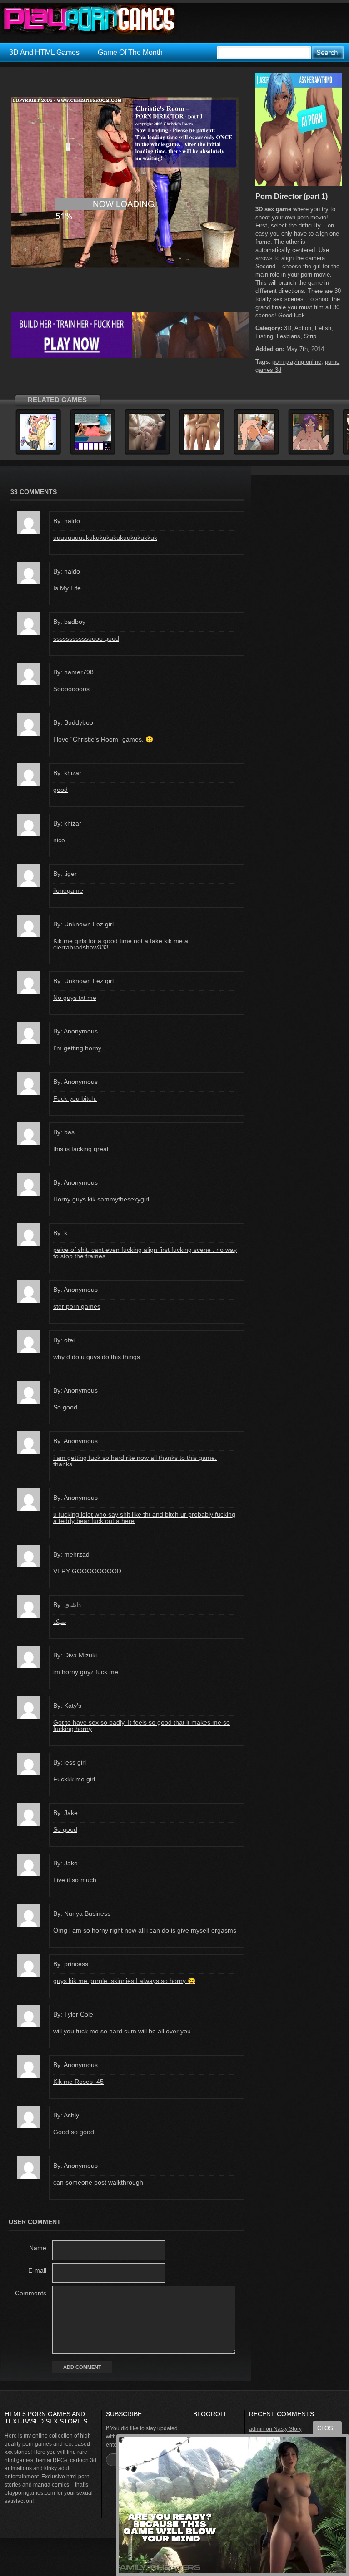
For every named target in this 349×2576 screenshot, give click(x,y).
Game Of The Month (130, 52)
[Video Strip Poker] (93, 449)
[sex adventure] (299, 184)
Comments (31, 2293)
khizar (73, 773)
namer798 (79, 672)
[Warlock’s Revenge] (202, 449)
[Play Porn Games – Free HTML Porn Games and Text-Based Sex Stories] (90, 20)
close (327, 2428)
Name (38, 2248)
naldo (72, 521)
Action (303, 328)
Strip (310, 336)
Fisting (264, 336)
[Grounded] (147, 449)
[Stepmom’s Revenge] (256, 449)
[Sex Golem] (38, 449)
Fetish (323, 328)
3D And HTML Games (44, 52)
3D (288, 328)
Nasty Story (288, 2429)
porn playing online (297, 362)
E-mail (37, 2270)
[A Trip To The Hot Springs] (311, 449)
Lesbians (289, 336)
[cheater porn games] (130, 356)
